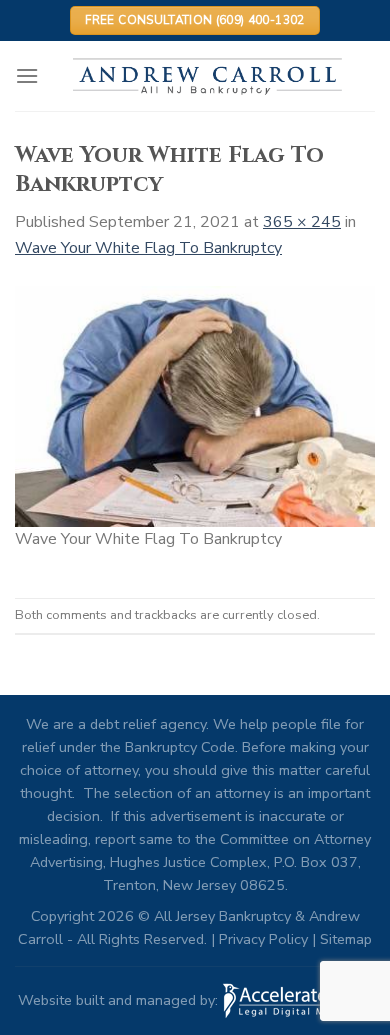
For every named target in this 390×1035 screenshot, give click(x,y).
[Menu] (27, 75)
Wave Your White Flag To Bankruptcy (148, 248)
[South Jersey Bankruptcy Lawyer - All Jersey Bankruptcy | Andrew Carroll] (207, 76)
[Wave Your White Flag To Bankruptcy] (195, 405)
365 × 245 (302, 222)
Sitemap (346, 939)
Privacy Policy (263, 939)
